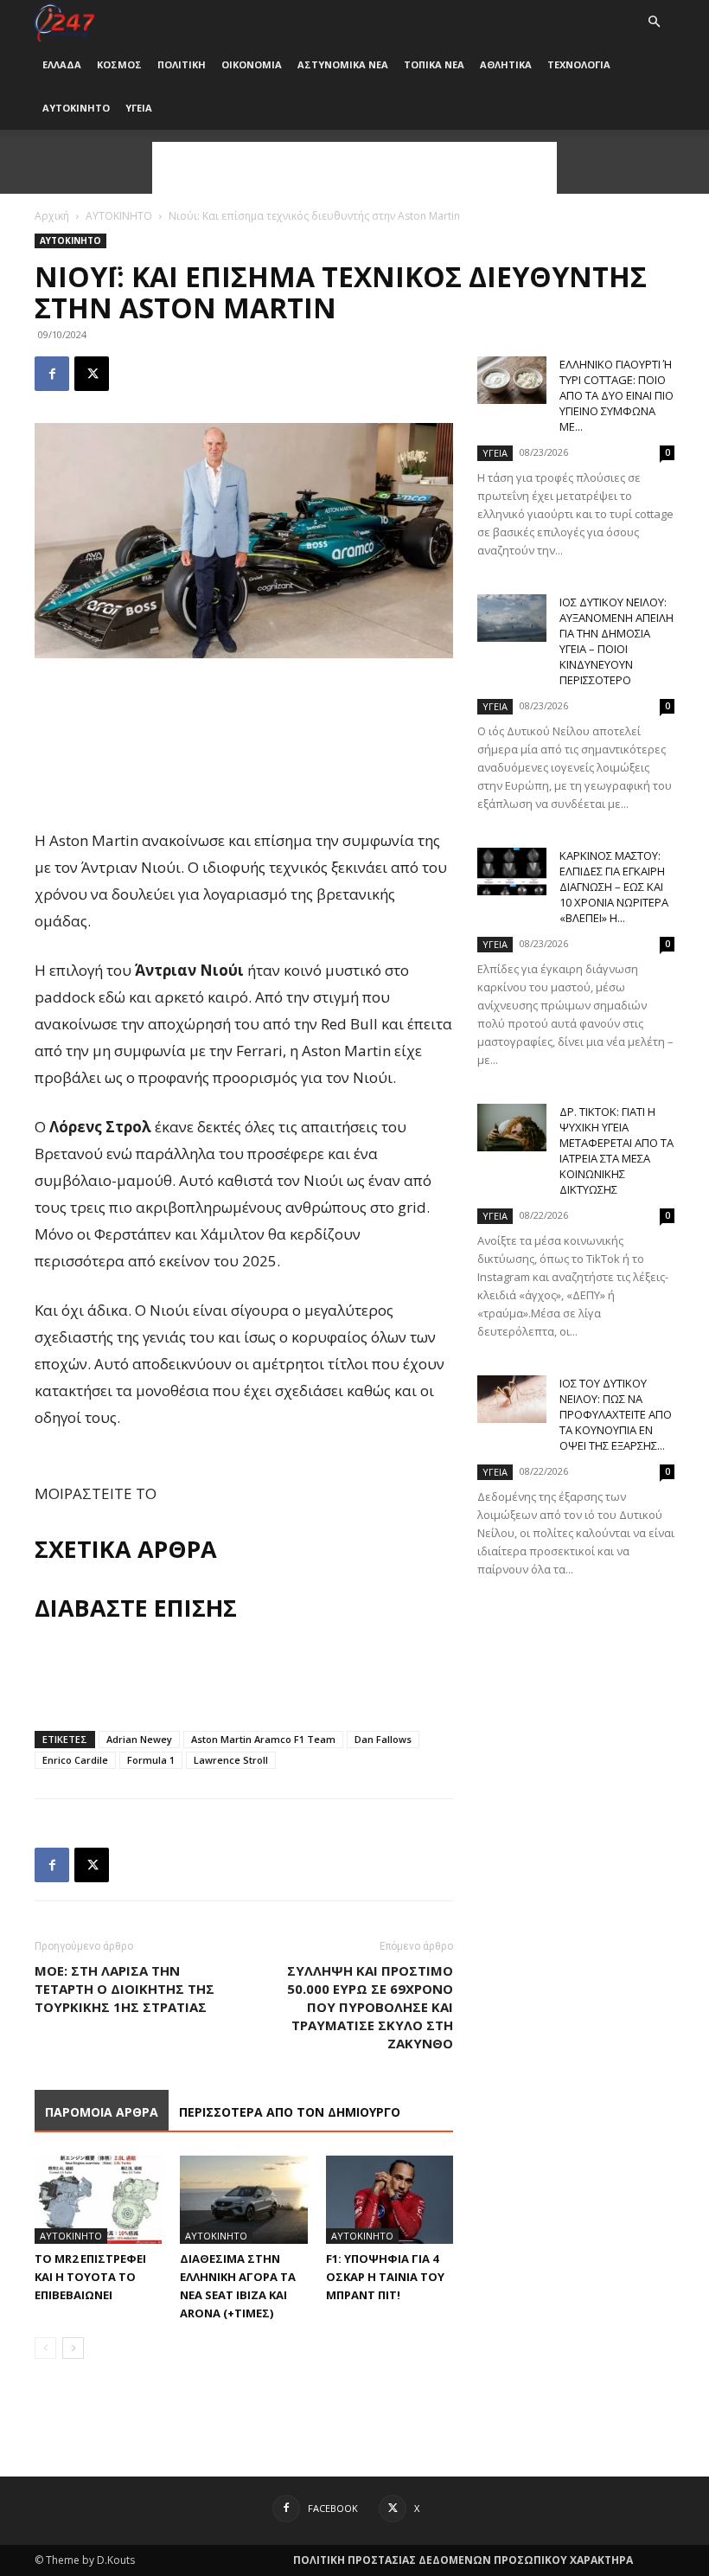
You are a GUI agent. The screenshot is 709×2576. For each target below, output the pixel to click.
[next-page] (73, 2348)
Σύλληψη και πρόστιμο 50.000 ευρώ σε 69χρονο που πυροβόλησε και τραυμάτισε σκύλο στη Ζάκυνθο (370, 2007)
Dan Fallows (383, 1739)
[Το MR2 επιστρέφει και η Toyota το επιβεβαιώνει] (98, 2199)
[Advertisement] (354, 168)
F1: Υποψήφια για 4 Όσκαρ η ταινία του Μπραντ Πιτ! (385, 2277)
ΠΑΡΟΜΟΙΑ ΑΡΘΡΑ (102, 2112)
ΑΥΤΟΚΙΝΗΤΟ (76, 108)
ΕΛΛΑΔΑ (62, 64)
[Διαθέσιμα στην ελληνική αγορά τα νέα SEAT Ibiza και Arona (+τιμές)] (243, 2199)
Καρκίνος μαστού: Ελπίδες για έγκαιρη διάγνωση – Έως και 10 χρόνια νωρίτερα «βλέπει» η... (614, 887)
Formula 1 (151, 1760)
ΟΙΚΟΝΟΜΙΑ (252, 64)
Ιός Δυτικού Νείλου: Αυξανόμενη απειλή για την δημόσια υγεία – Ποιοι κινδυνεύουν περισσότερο (616, 641)
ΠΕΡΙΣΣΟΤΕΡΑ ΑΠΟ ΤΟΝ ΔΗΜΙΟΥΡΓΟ (290, 2112)
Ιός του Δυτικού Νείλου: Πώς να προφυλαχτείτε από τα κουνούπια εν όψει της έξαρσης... (616, 1414)
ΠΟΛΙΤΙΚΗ (182, 64)
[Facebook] (52, 374)
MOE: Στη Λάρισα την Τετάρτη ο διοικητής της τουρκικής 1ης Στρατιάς (125, 1989)
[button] (654, 22)
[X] (92, 374)
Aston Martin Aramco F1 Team (263, 1739)
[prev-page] (45, 2348)
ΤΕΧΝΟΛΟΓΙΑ (579, 64)
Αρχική (52, 216)
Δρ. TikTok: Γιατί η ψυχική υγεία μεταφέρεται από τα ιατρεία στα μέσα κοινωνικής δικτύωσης (616, 1150)
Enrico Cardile (75, 1760)
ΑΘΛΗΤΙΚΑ (506, 64)
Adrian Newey (139, 1739)
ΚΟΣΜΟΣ (119, 64)
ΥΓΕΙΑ (139, 108)
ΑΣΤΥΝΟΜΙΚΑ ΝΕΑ (343, 64)
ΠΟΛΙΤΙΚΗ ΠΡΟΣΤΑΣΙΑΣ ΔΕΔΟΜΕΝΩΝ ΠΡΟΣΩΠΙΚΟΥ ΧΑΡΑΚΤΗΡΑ (463, 2560)
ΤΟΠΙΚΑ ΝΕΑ (434, 64)
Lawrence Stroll (231, 1760)
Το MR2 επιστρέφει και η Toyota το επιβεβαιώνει (90, 2277)
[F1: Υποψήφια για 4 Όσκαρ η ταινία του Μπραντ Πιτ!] (390, 2199)
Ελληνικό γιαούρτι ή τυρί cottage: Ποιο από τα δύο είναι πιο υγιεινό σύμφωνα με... (616, 395)
